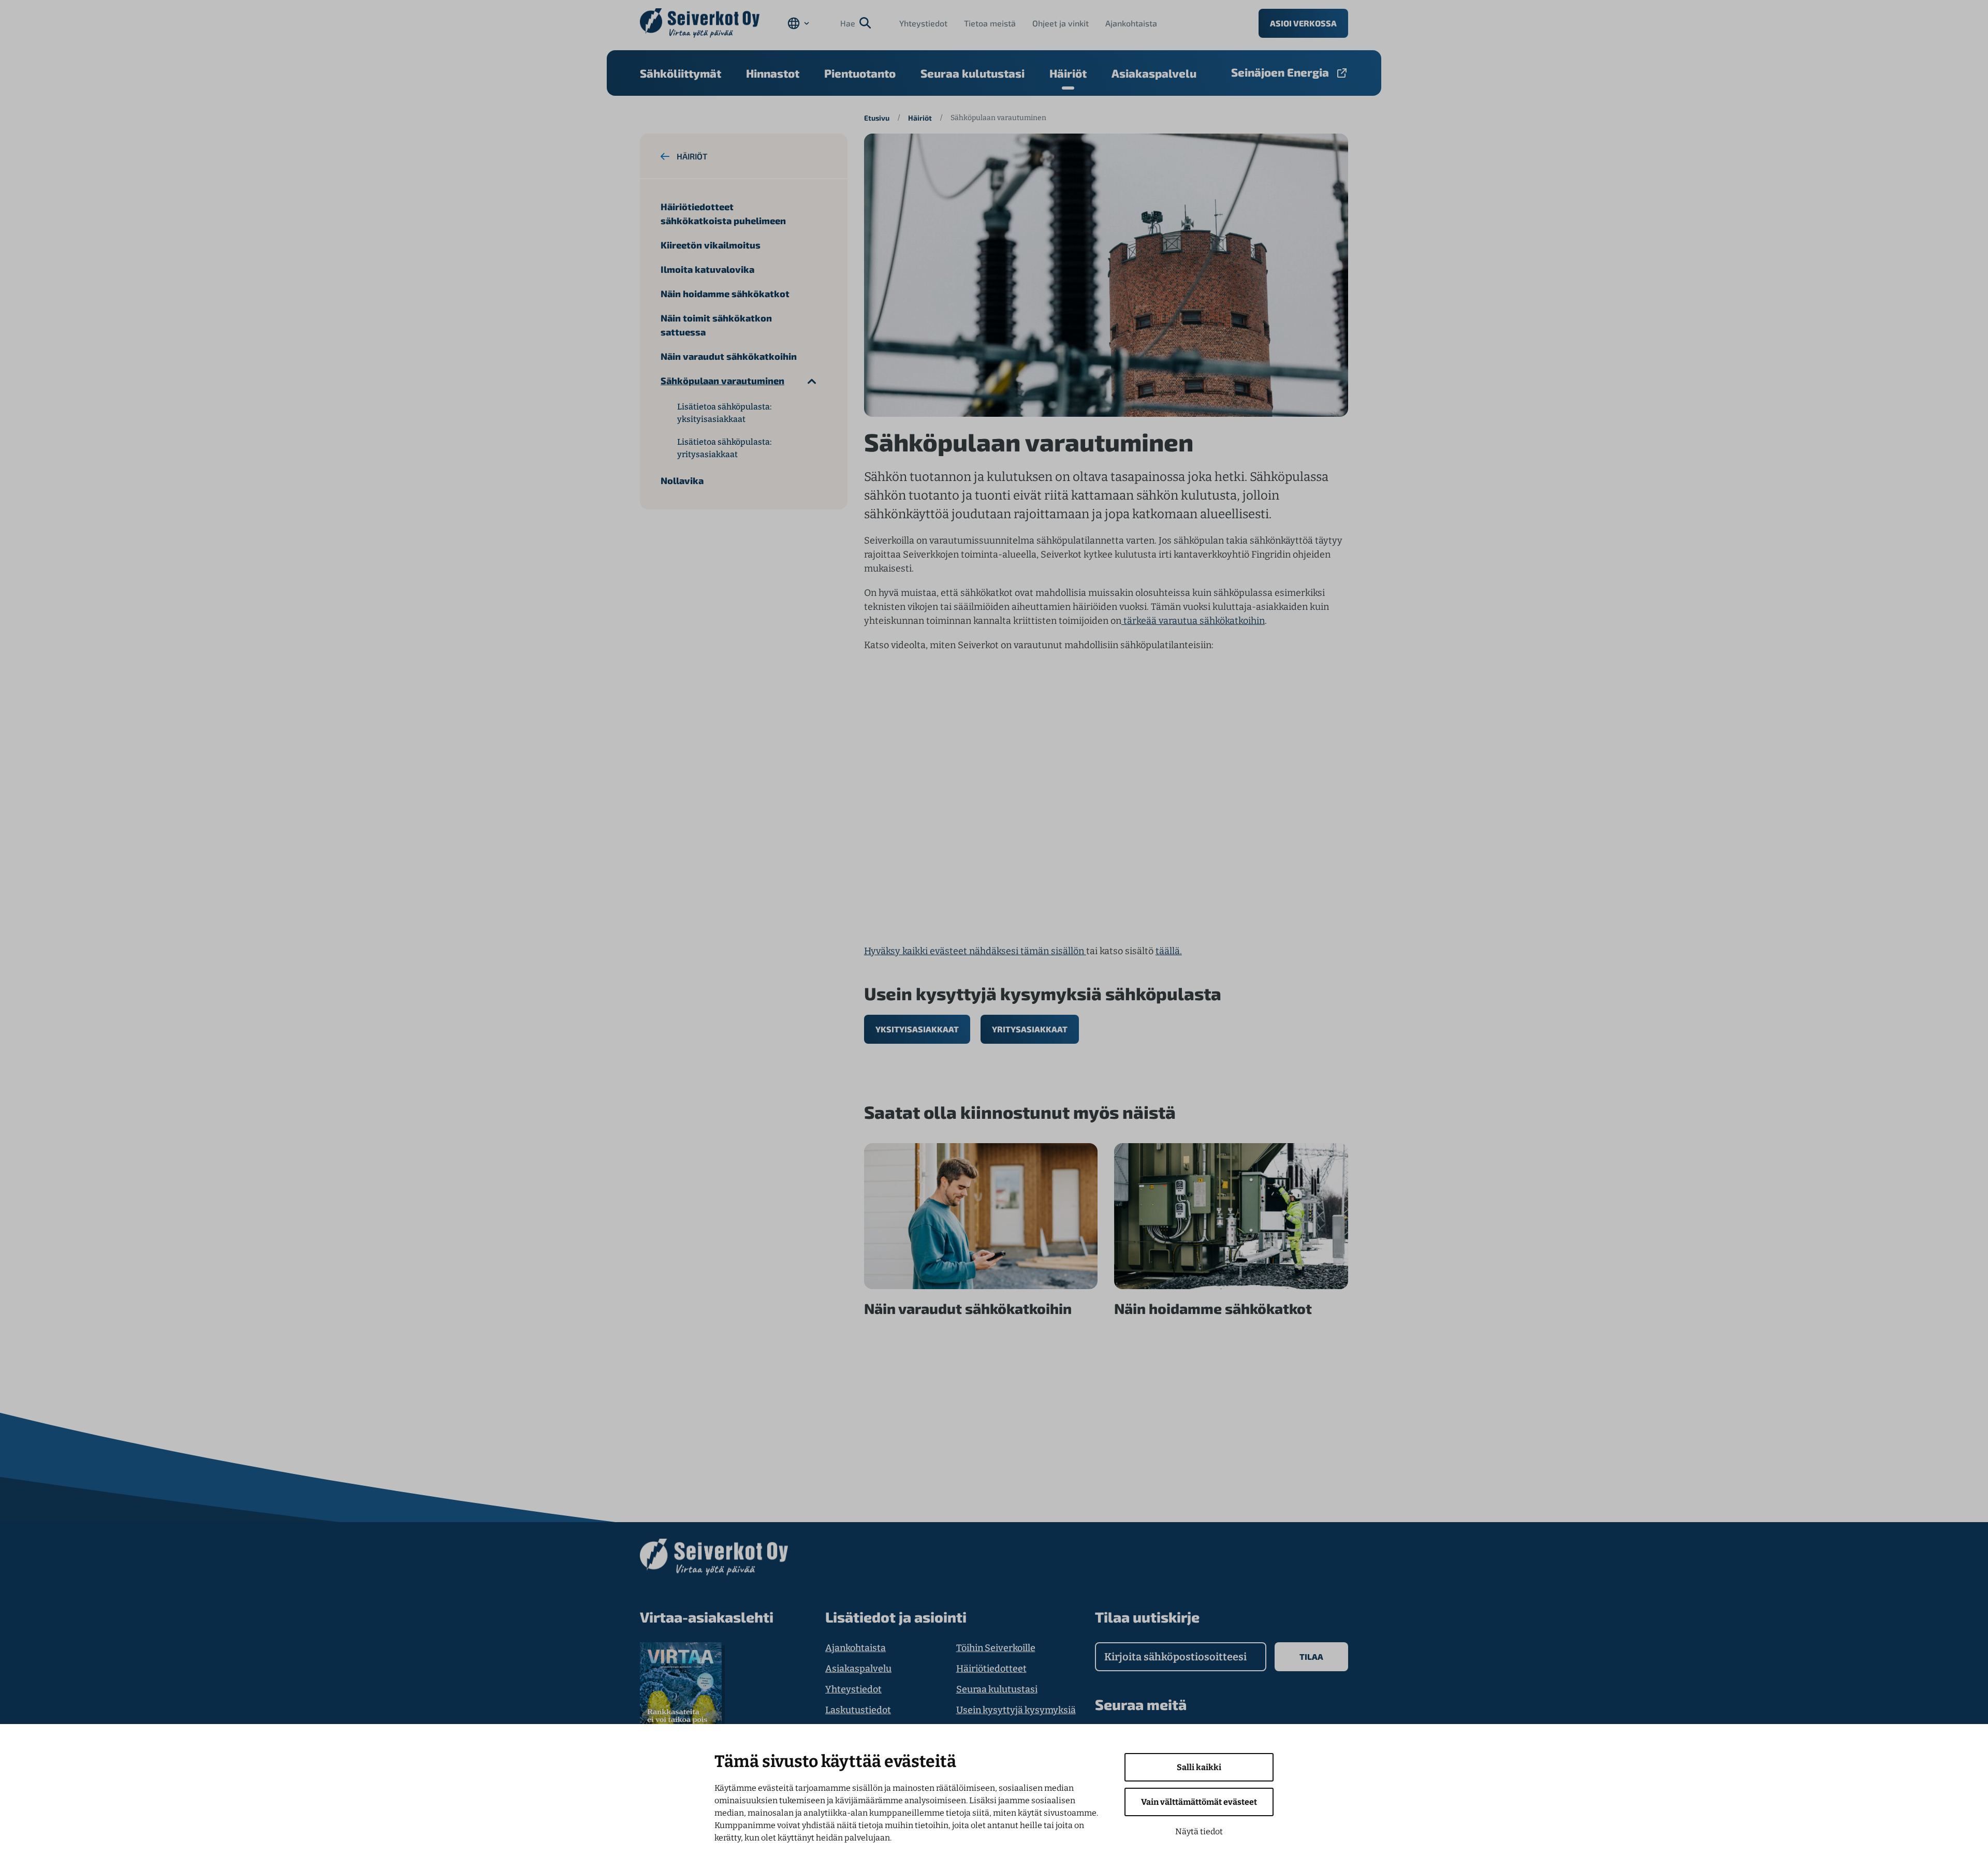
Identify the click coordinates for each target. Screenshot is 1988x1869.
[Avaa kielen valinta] (798, 23)
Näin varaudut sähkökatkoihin (729, 356)
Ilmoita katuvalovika (707, 269)
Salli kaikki (1199, 1767)
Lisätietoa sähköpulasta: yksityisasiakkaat (724, 413)
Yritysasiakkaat (1030, 1029)
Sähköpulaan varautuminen (722, 381)
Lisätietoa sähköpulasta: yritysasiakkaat (724, 448)
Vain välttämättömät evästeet (1199, 1802)
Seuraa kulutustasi (973, 73)
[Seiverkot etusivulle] (700, 23)
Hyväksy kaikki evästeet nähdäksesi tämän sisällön (975, 951)
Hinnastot (773, 73)
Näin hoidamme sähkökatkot (725, 294)
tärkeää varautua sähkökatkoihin (1193, 621)
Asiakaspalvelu (1154, 73)
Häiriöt (1068, 73)
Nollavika (682, 480)
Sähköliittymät (681, 73)
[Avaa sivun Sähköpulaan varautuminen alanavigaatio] (812, 381)
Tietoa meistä (990, 23)
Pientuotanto (860, 73)
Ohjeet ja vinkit (1061, 23)
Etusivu (877, 118)
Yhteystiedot (923, 23)
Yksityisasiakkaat (917, 1029)
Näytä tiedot (1199, 1831)
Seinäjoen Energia (1280, 72)
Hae (848, 23)
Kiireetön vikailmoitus (711, 245)
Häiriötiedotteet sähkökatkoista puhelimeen (723, 214)
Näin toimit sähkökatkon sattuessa (716, 325)
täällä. (1169, 951)
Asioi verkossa (1303, 23)
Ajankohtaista (1131, 23)
